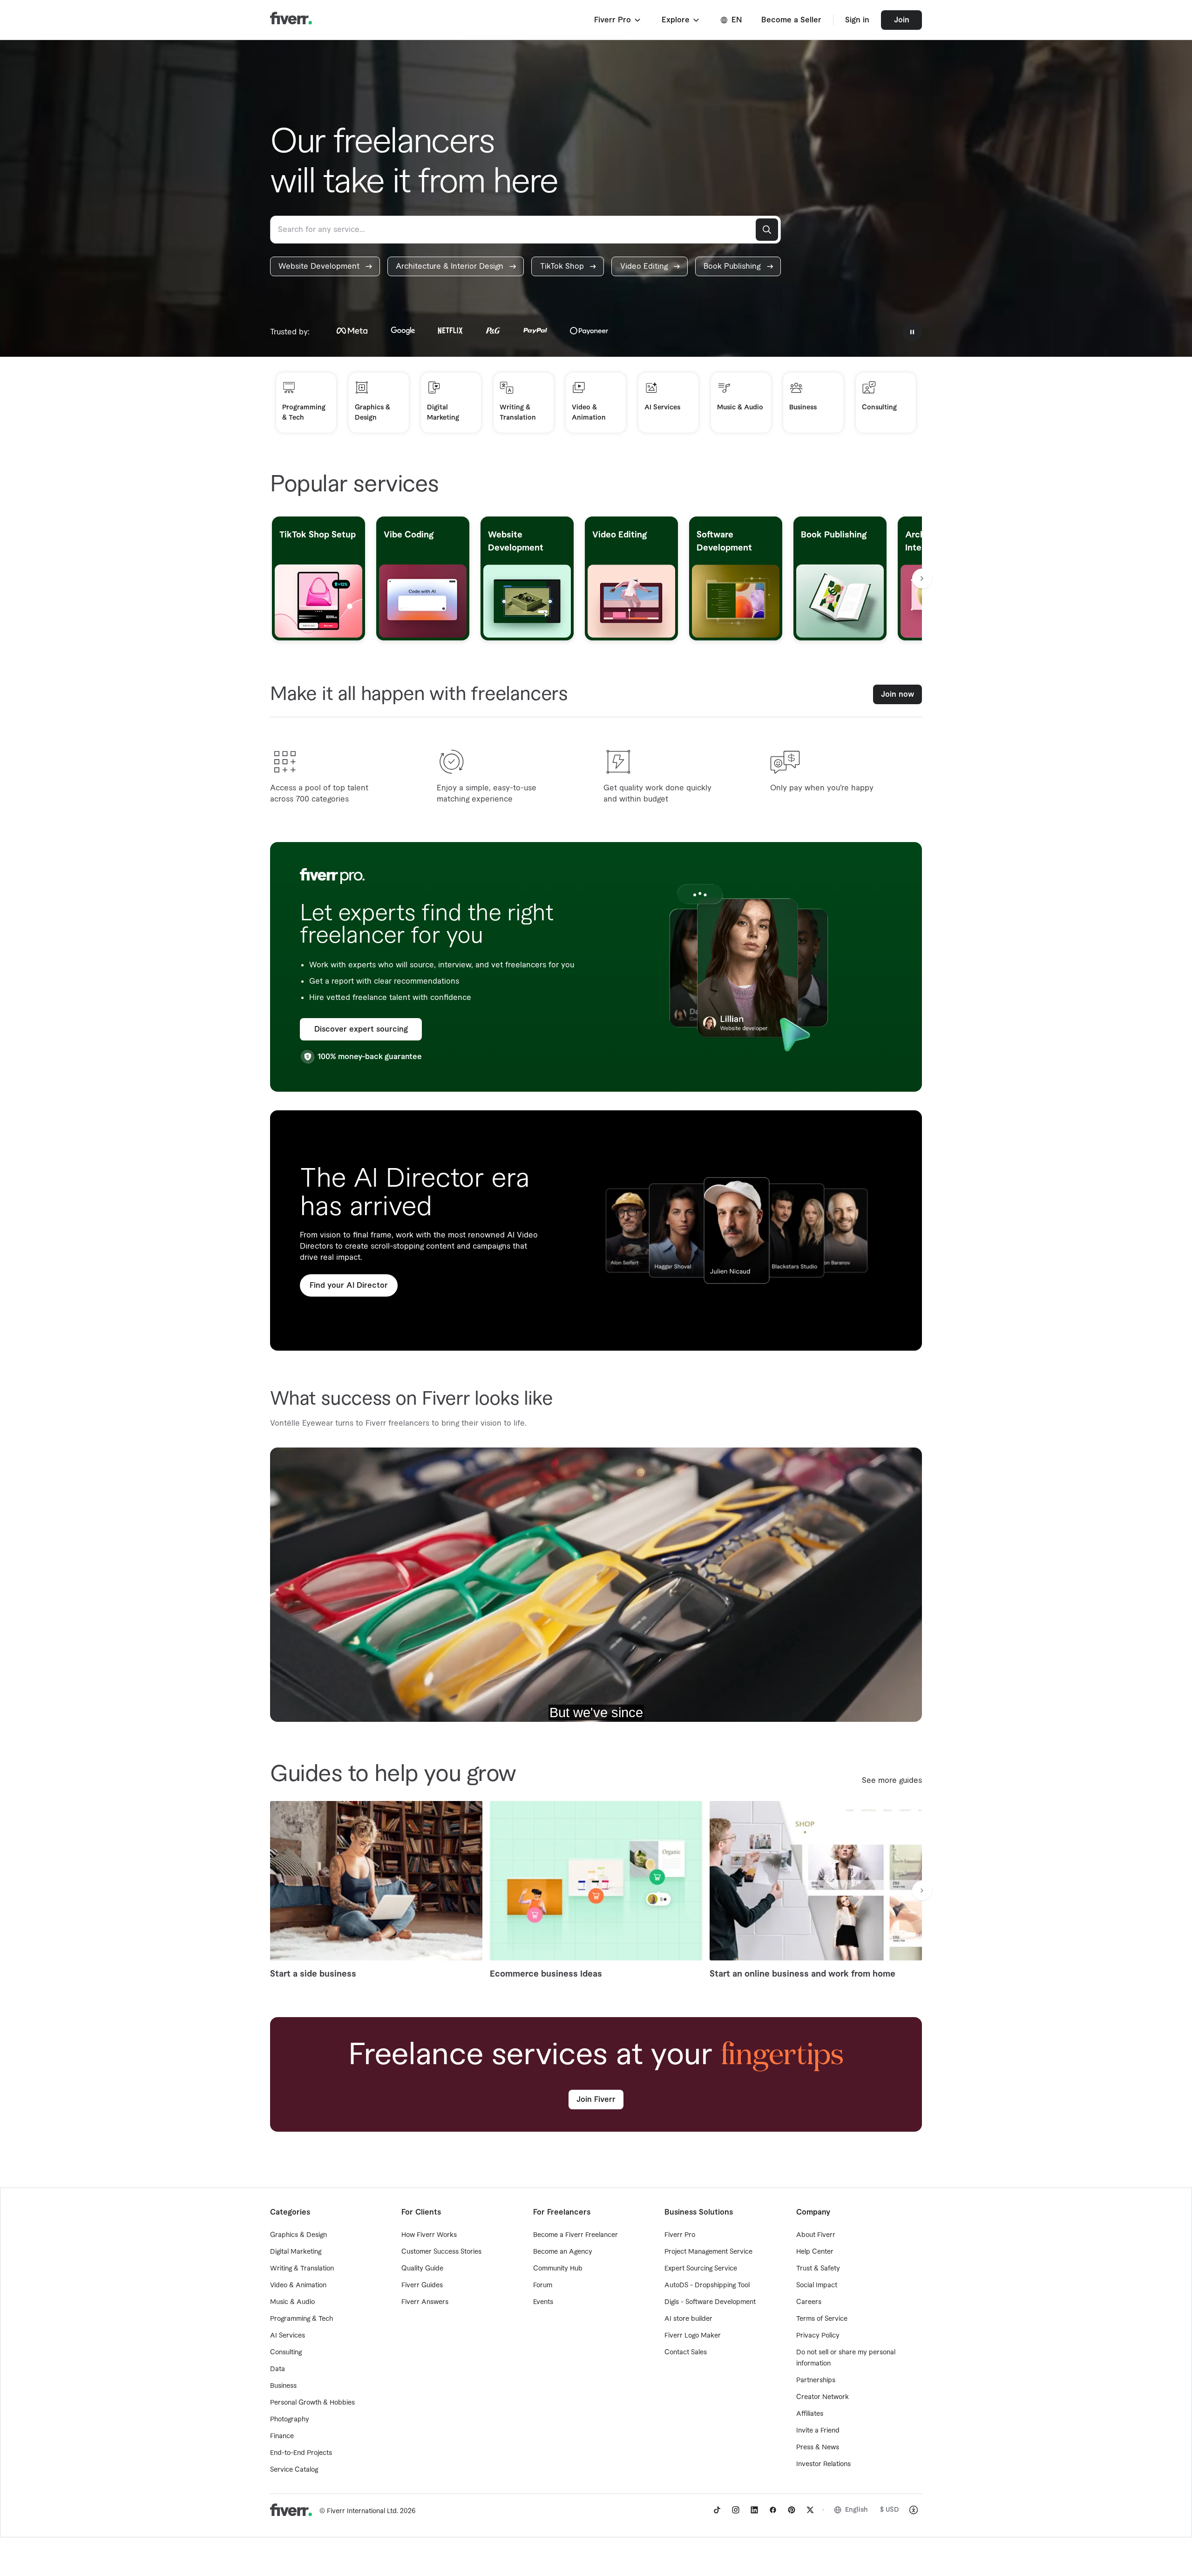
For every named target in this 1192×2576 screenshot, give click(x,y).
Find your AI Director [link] (349, 1285)
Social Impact (817, 2285)
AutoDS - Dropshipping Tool (707, 2285)
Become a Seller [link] (791, 20)
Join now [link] (897, 694)
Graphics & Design (298, 2235)
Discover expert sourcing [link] (361, 1029)
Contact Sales (686, 2352)
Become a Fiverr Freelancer (576, 2235)
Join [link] (902, 20)
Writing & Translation (302, 2269)
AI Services (288, 2336)
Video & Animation (298, 2285)
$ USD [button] (890, 2510)
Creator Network (823, 2397)
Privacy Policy (818, 2336)
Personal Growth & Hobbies (312, 2403)
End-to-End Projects (301, 2453)
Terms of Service (822, 2319)
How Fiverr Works (429, 2235)
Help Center (815, 2252)
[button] (618, 20)
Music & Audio (292, 2302)
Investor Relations (823, 2464)
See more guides (892, 1781)
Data (278, 2369)
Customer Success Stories (441, 2252)
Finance (282, 2436)
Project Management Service (708, 2252)
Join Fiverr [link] (596, 2100)
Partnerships (816, 2380)
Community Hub (558, 2269)
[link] (325, 266)
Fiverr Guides (422, 2285)
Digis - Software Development (710, 2302)
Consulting (286, 2352)
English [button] (857, 2510)
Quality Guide (422, 2269)
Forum (543, 2285)
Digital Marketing (296, 2252)
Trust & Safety (818, 2269)
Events (543, 2302)
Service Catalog (294, 2470)
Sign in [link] (857, 20)
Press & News (818, 2447)
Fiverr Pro (680, 2235)
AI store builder (688, 2319)
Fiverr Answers (425, 2302)
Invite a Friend (818, 2431)
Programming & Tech (301, 2319)
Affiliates (810, 2414)
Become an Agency (563, 2252)
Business (283, 2386)
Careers (809, 2302)
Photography (290, 2420)
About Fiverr (816, 2235)
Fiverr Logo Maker (693, 2336)
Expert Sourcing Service (701, 2269)
